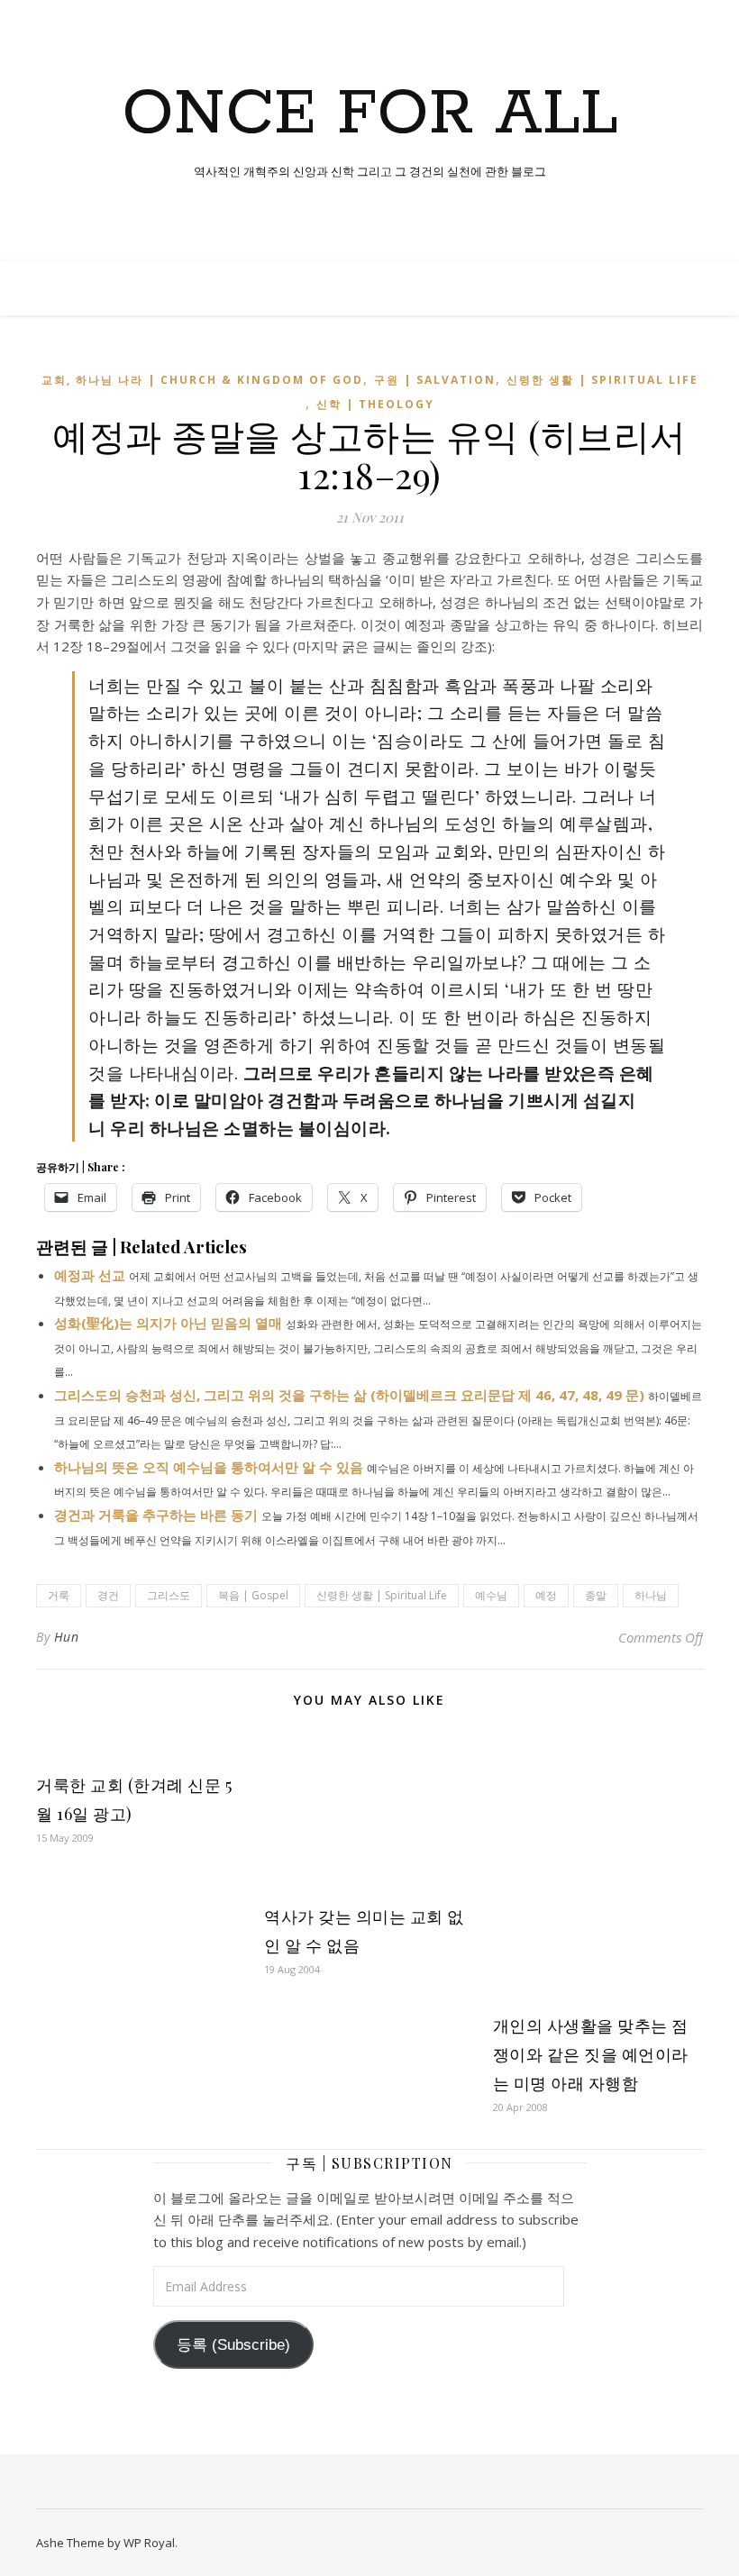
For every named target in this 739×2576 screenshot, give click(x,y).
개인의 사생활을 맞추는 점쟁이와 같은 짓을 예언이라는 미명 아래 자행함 (591, 2054)
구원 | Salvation (435, 380)
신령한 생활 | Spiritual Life (602, 380)
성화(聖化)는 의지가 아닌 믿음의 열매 (168, 1323)
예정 (546, 1595)
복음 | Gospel (253, 1595)
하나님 (651, 1595)
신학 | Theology (375, 404)
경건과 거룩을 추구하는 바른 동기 (156, 1515)
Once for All (370, 115)
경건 (108, 1595)
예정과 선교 (90, 1275)
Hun (67, 1637)
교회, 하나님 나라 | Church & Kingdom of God (202, 380)
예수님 (491, 1595)
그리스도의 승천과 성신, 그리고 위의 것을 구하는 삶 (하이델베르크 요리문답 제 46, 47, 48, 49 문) (349, 1395)
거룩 (59, 1595)
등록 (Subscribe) (233, 2345)
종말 (596, 1595)
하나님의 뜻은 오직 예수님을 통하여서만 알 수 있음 (209, 1467)
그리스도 (169, 1595)
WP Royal (149, 2543)
